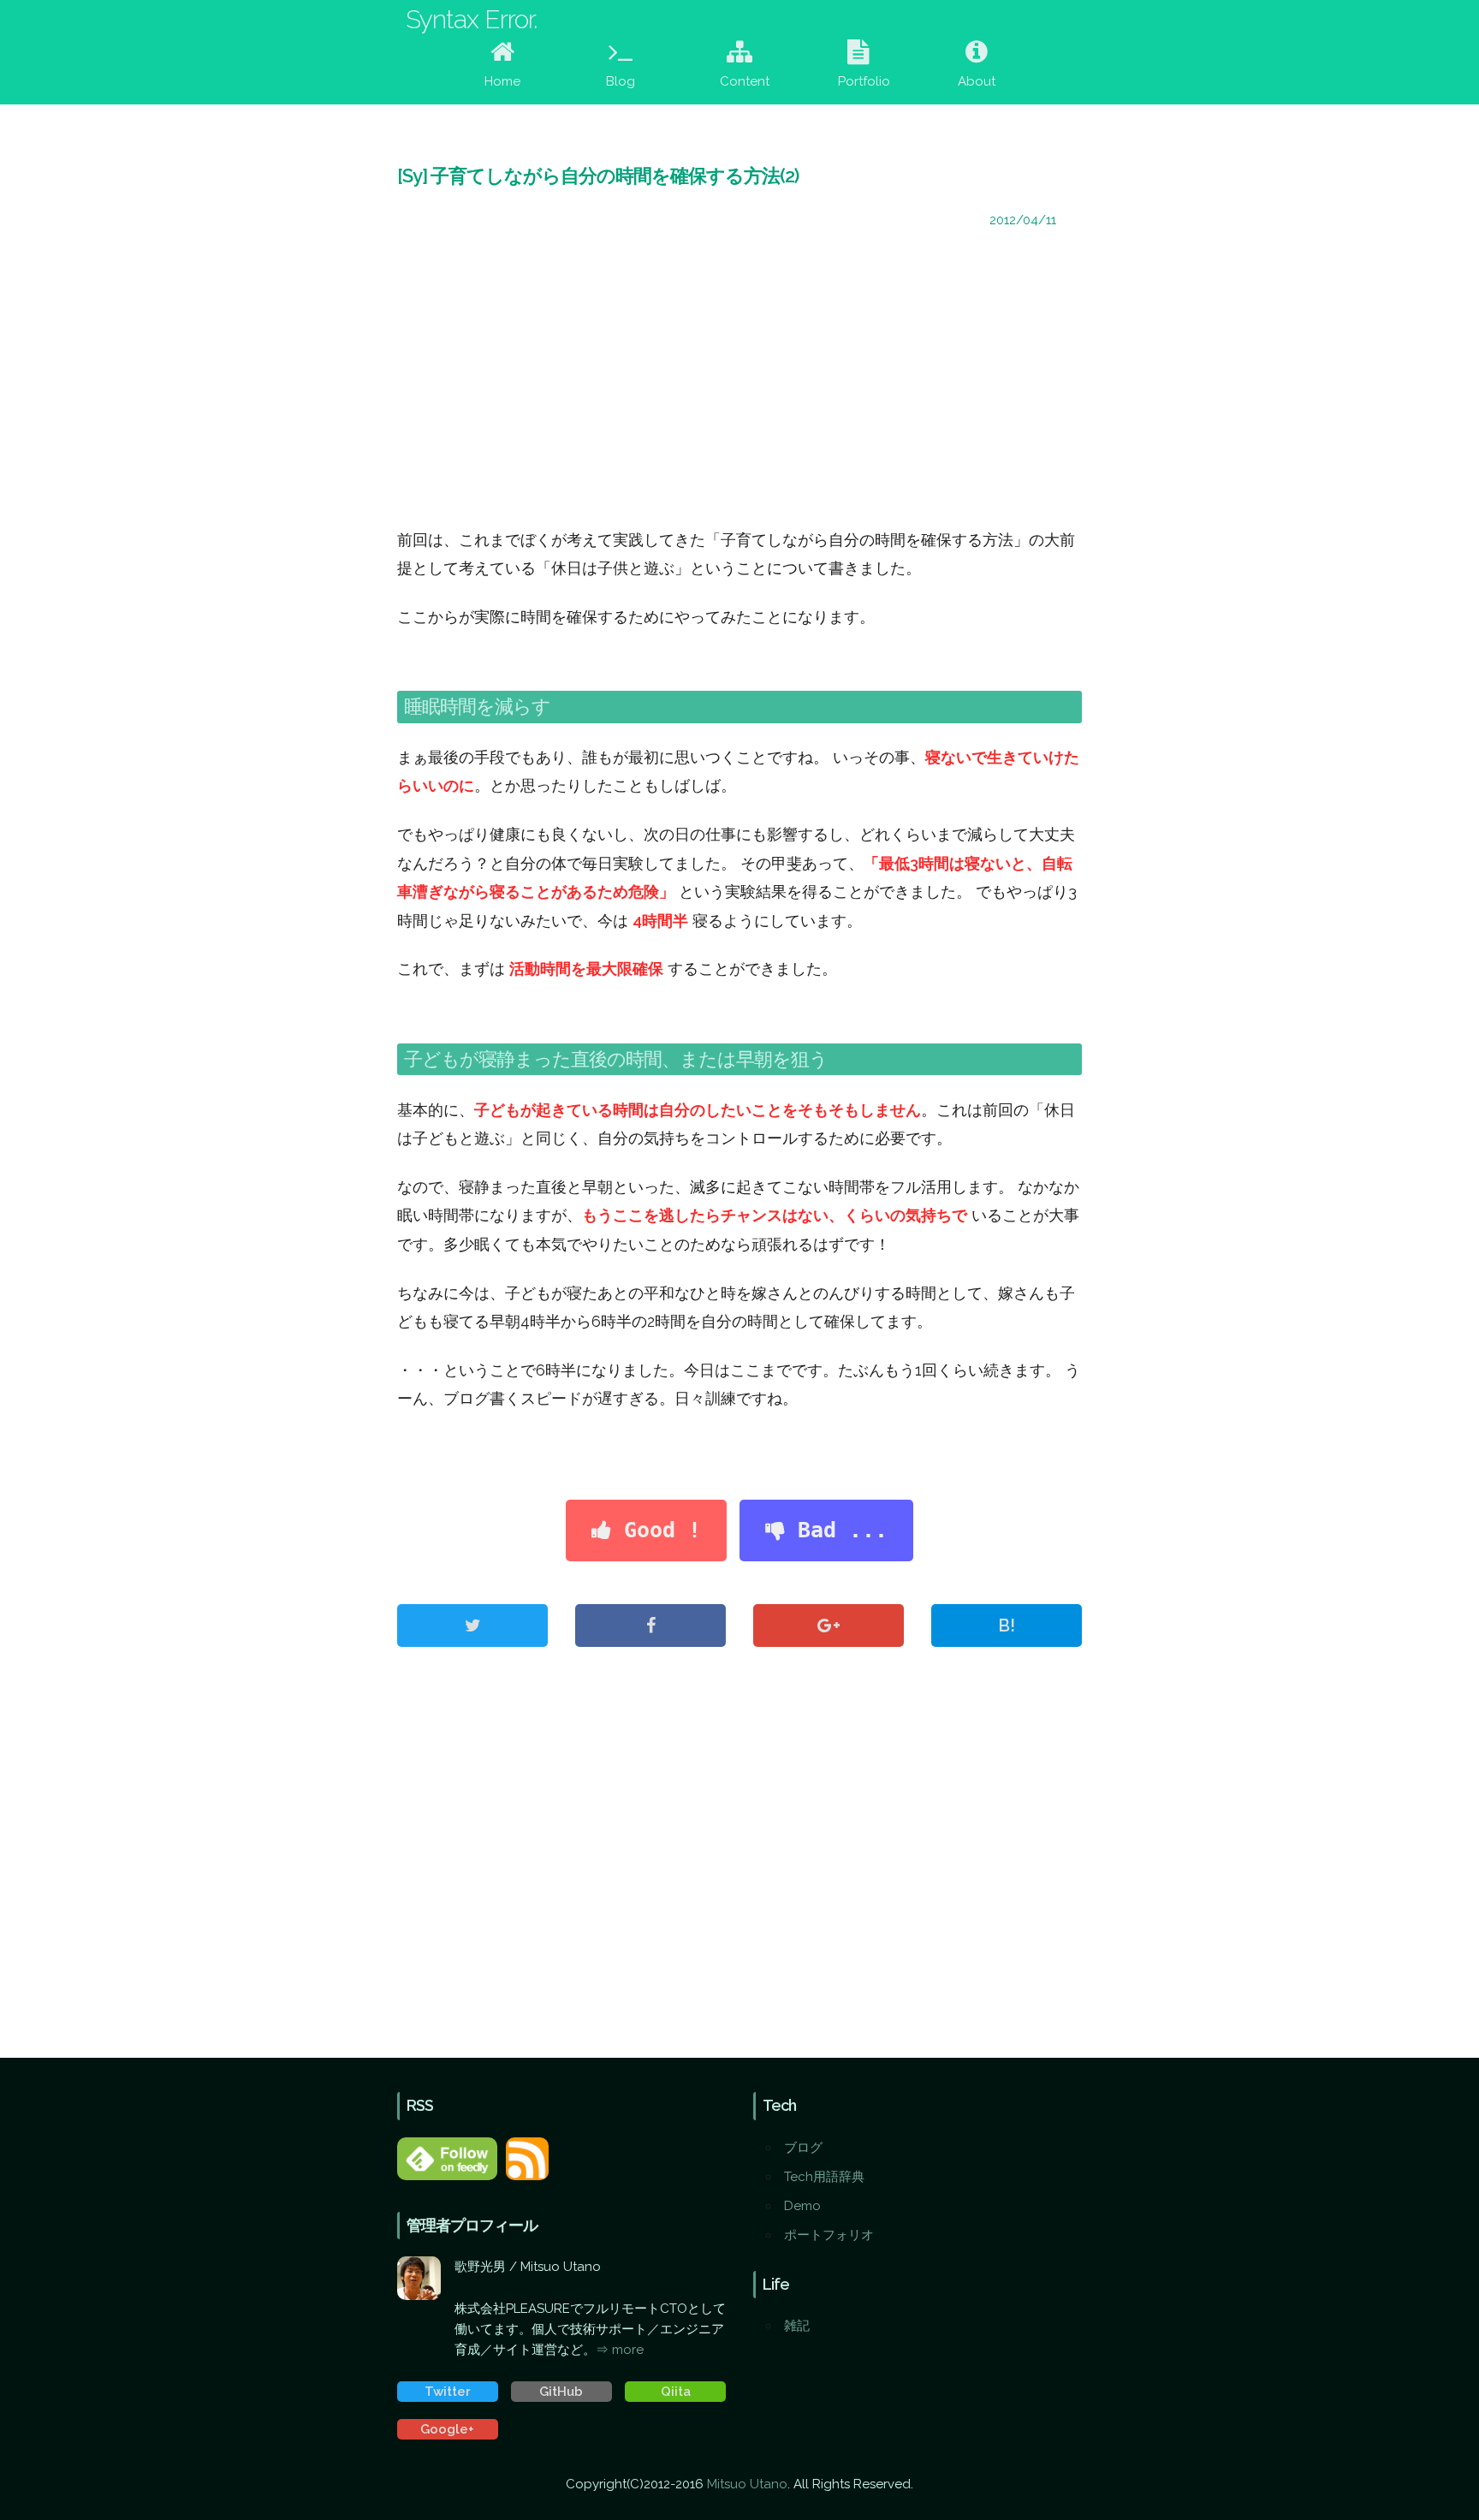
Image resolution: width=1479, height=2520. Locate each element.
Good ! (656, 1530)
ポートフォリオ (829, 2235)
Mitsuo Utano (747, 2484)
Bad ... (836, 1530)
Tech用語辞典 (824, 2177)
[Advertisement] (739, 380)
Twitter (448, 2392)
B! (1007, 1626)
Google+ (447, 2429)
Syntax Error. (471, 19)
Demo (802, 2206)
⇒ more (620, 2350)
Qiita (676, 2392)
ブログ (803, 2148)
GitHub (561, 2392)
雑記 (797, 2326)
